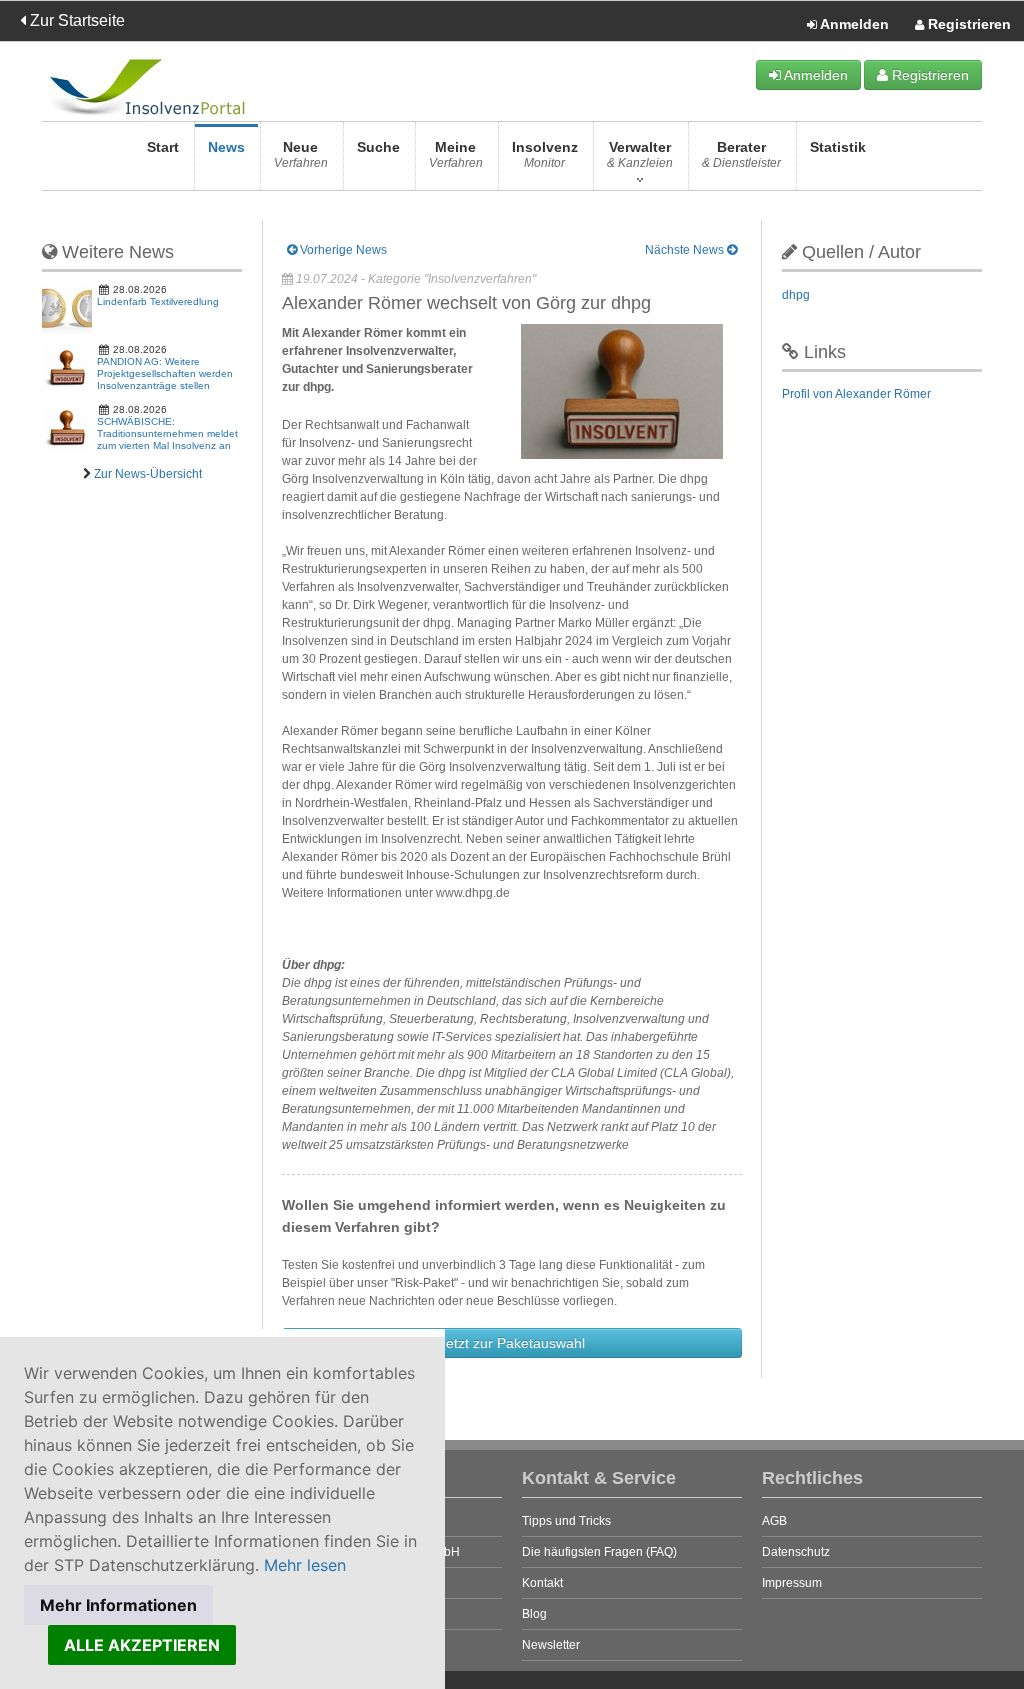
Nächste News (686, 250)
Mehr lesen (305, 1565)
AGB (774, 1521)
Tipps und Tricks (566, 1521)
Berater (741, 154)
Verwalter (640, 154)
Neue (301, 154)
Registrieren (967, 24)
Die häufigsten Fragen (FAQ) (599, 1552)
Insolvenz (545, 154)
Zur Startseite (75, 20)
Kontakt (542, 1583)
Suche (378, 147)
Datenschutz (796, 1552)
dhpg (796, 295)
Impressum (792, 1583)
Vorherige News (342, 250)
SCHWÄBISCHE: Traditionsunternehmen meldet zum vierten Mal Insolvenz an (167, 433)
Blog (534, 1614)
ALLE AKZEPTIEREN (142, 1645)
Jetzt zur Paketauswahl (512, 1343)
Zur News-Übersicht (148, 474)
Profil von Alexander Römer (856, 394)
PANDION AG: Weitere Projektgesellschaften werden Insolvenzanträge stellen (165, 373)
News (226, 147)
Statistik (838, 147)
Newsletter (551, 1645)
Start (163, 147)
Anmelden (853, 24)
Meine (456, 154)
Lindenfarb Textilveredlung (158, 301)
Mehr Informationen (118, 1605)
